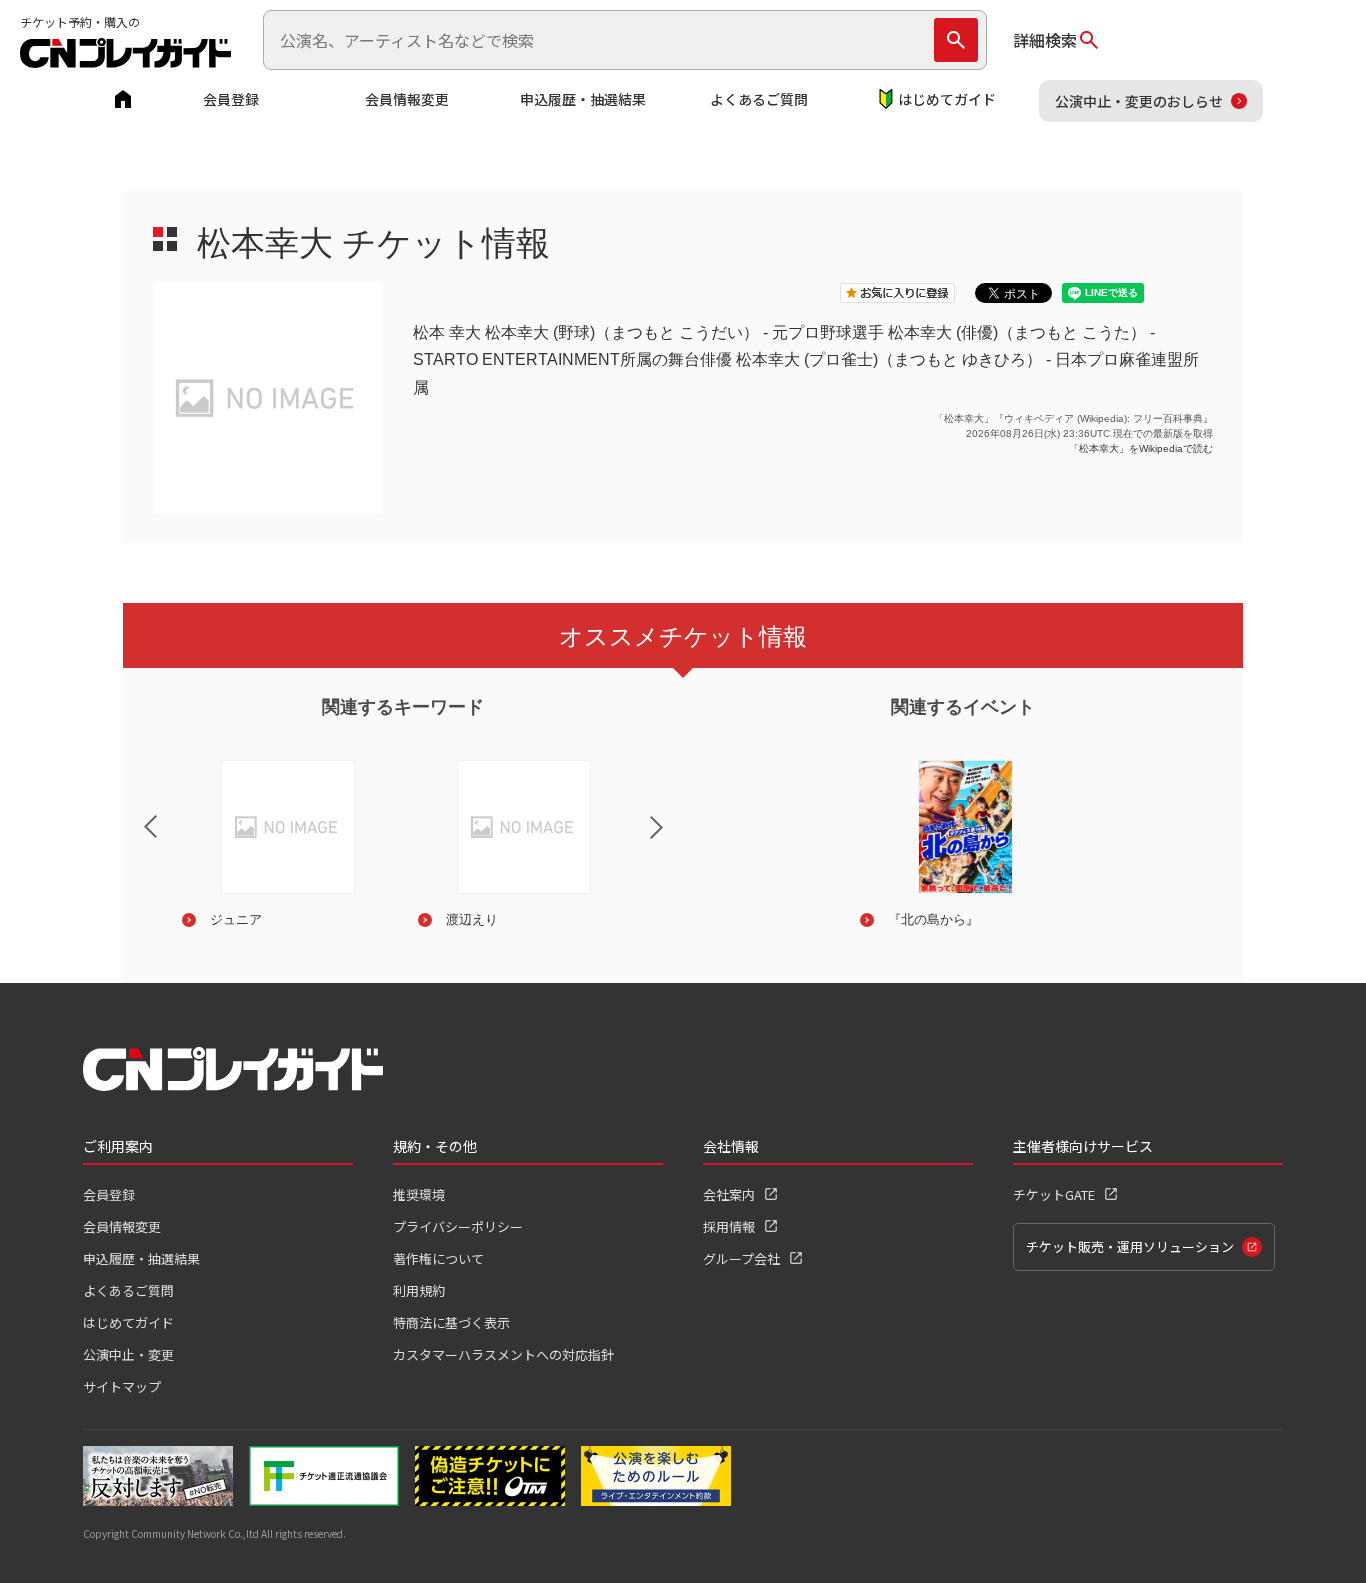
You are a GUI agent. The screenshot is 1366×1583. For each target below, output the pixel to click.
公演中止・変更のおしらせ (1139, 101)
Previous (134, 814)
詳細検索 (1045, 40)
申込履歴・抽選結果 (583, 99)
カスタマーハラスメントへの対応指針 (503, 1354)
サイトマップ (122, 1386)
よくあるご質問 (759, 99)
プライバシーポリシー (458, 1226)
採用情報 (729, 1226)
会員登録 (231, 99)
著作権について (438, 1258)
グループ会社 (741, 1258)
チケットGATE (1054, 1194)
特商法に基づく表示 (451, 1322)
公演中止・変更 (128, 1354)
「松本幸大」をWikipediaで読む (1141, 448)
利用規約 (419, 1290)
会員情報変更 (407, 99)
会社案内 (729, 1194)
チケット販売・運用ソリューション (1130, 1246)
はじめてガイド (947, 99)
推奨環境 (419, 1194)
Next (673, 840)
